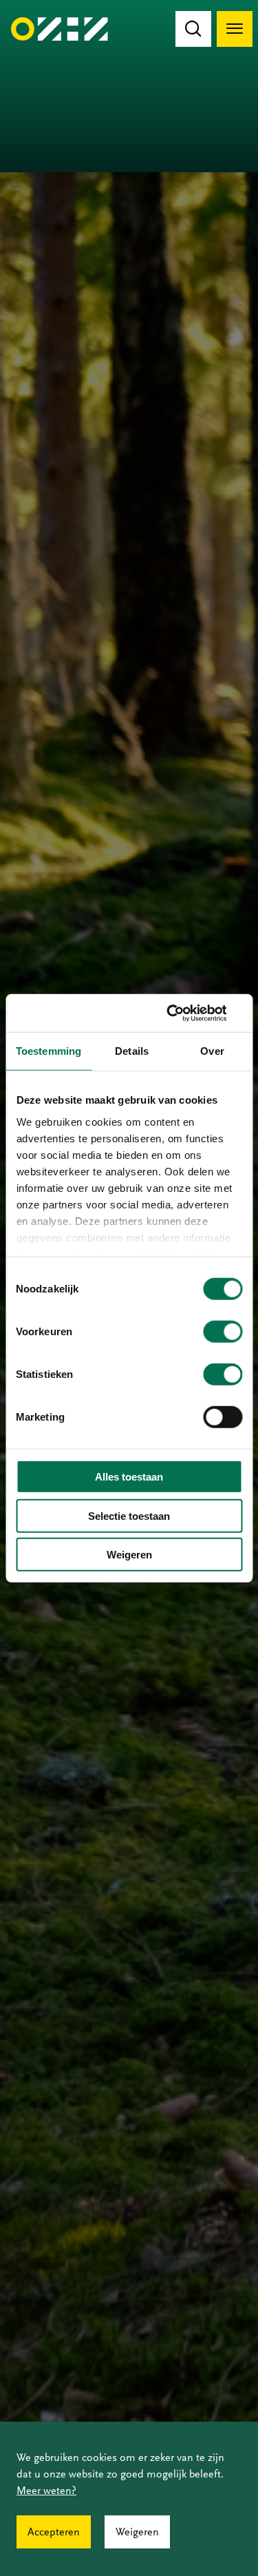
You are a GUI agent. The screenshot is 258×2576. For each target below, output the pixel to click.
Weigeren (129, 1555)
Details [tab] (132, 1051)
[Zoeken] (193, 29)
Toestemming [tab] (49, 1051)
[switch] (223, 1332)
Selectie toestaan (129, 1515)
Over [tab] (212, 1051)
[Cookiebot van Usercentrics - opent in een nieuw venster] (184, 1013)
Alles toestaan (129, 1477)
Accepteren (54, 2532)
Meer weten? (46, 2491)
